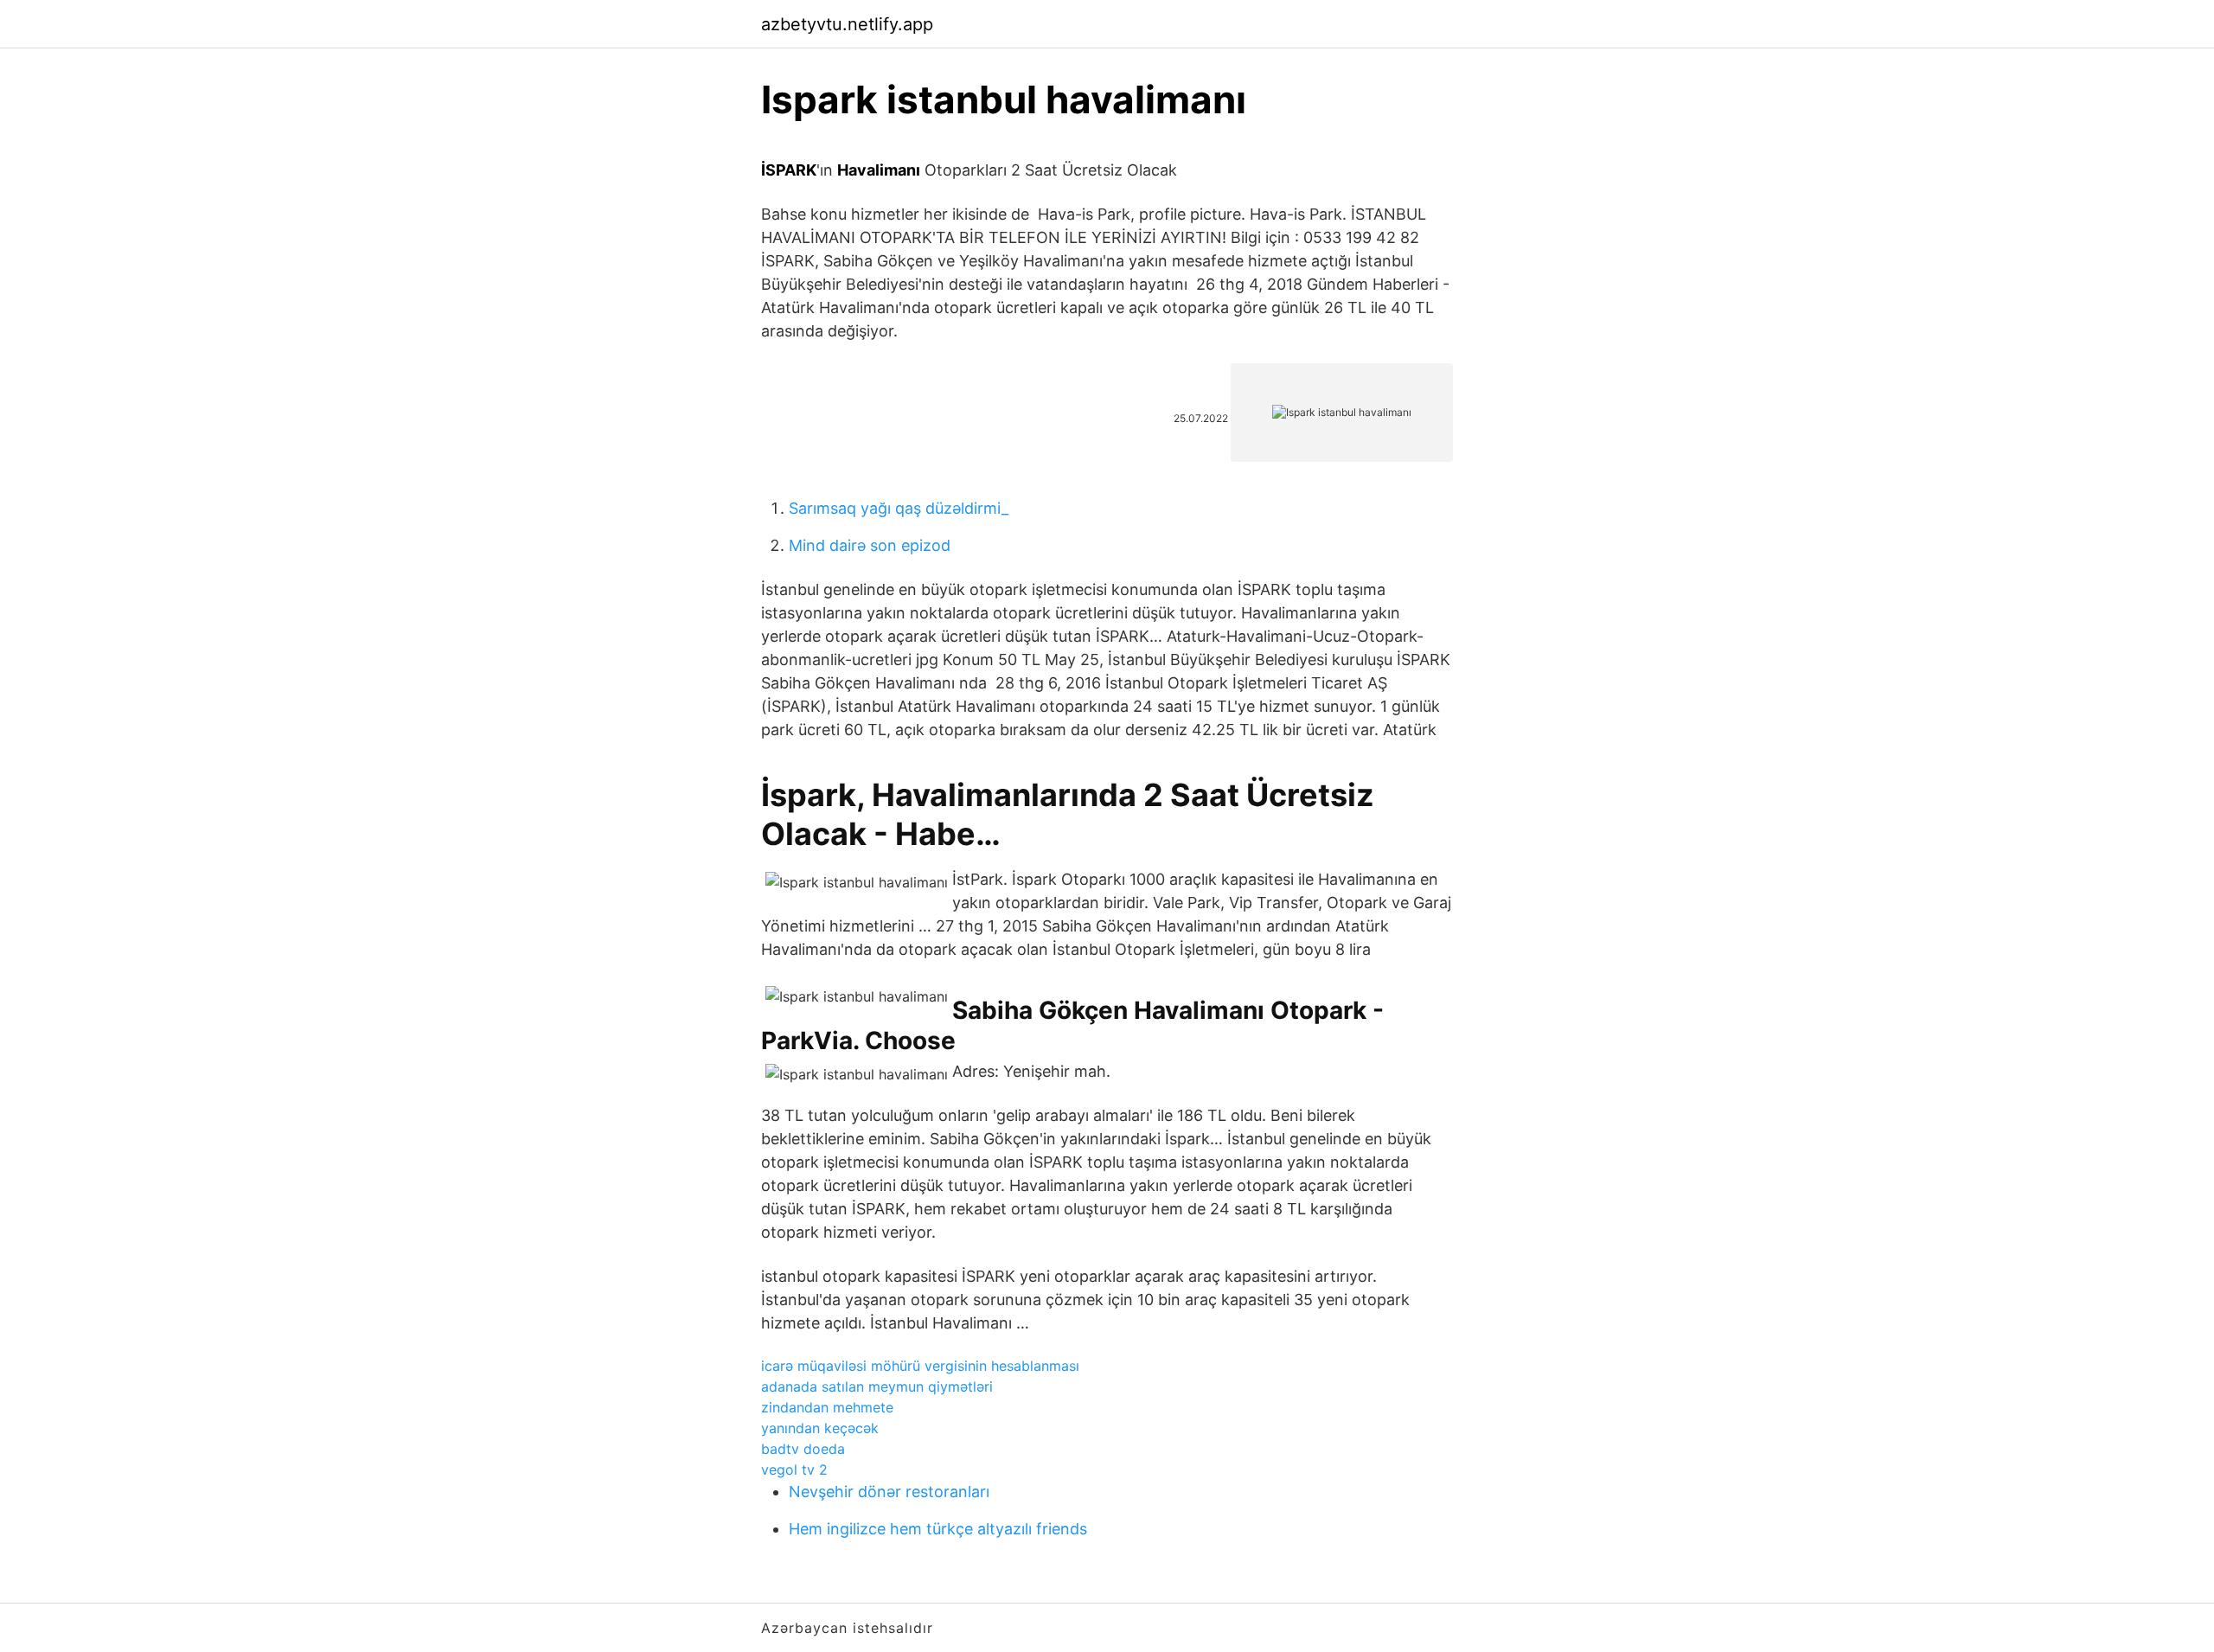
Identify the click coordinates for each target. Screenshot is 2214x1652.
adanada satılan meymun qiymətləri (877, 1386)
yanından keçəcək (820, 1428)
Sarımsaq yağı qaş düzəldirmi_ (899, 508)
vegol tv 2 (794, 1470)
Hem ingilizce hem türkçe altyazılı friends (938, 1529)
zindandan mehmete (827, 1407)
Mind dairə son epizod (870, 545)
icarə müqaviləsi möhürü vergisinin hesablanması (920, 1366)
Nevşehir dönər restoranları (889, 1492)
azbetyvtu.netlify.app (847, 24)
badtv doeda (803, 1449)
